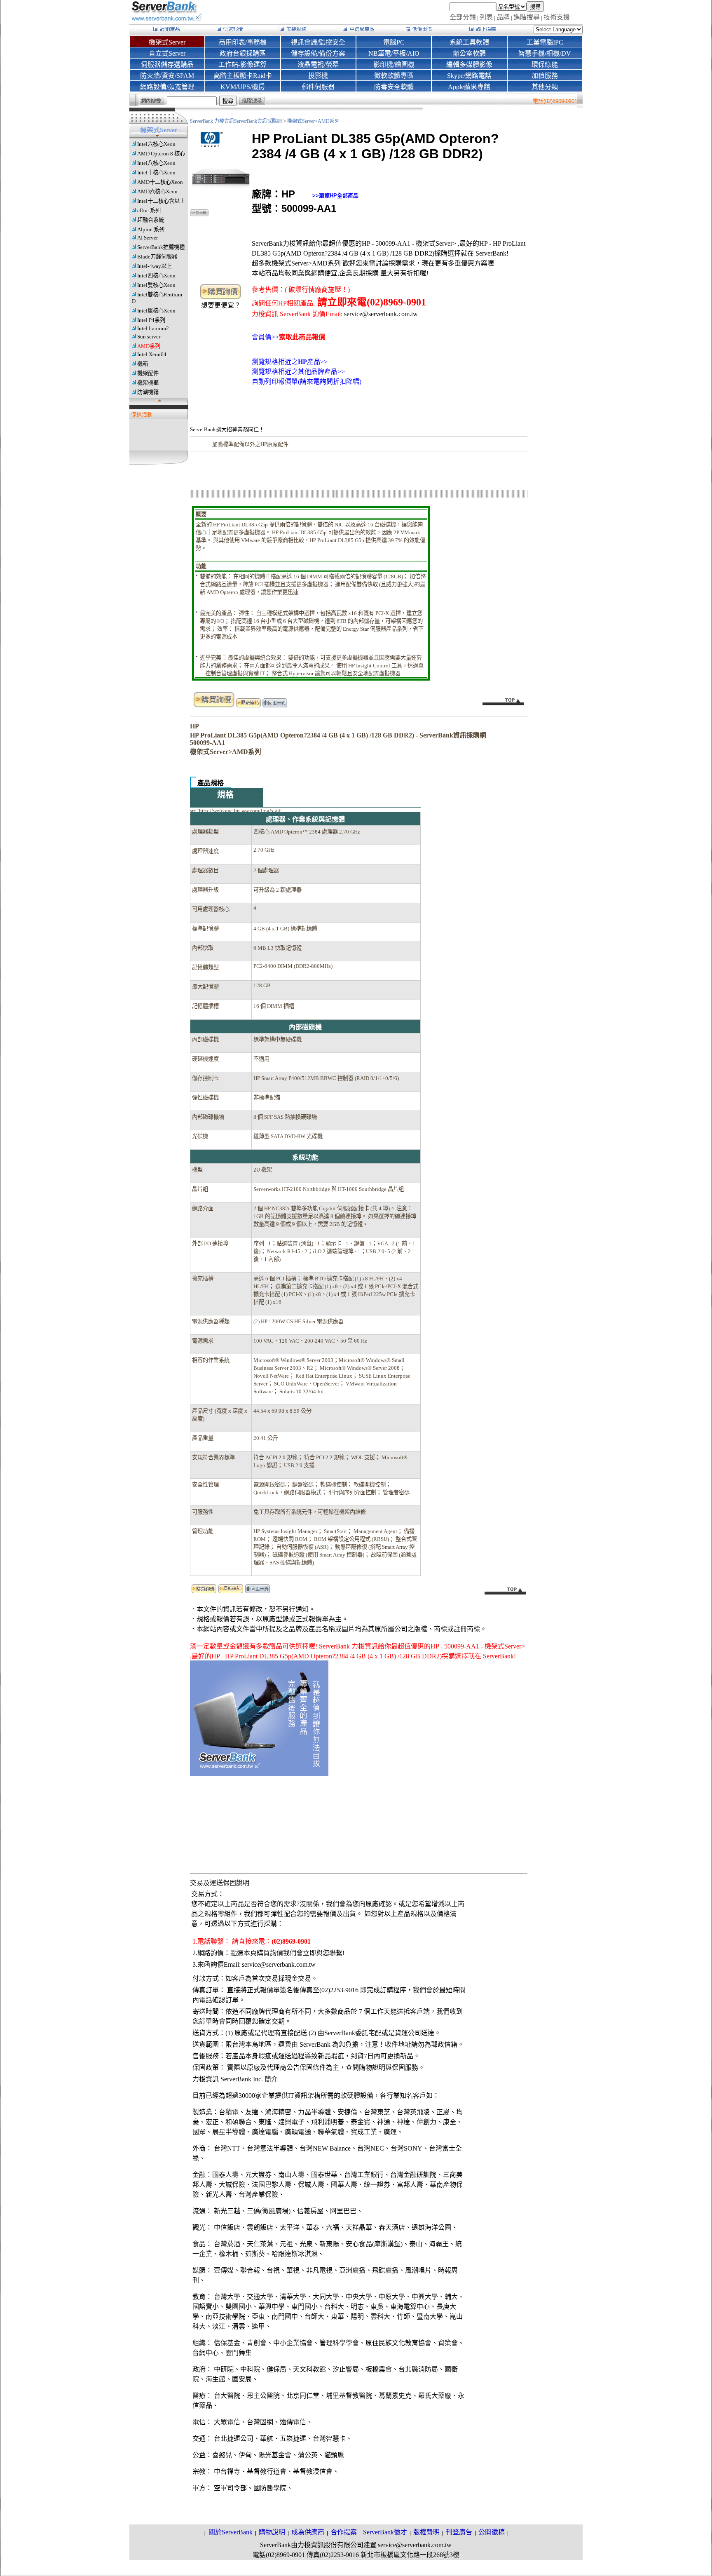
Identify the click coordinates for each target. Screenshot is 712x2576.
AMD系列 (149, 346)
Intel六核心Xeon (156, 144)
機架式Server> (302, 121)
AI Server (148, 238)
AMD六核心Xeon (157, 191)
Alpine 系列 (151, 229)
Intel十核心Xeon (156, 173)
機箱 (143, 364)
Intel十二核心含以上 (161, 201)
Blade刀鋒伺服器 (157, 257)
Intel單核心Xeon (156, 311)
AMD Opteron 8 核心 (161, 154)
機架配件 (148, 373)
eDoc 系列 (149, 210)
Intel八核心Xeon (156, 163)
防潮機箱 (148, 392)
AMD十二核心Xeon (160, 182)
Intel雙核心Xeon (156, 285)
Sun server (149, 337)
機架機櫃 (148, 383)
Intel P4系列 (151, 320)
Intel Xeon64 (152, 354)
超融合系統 (151, 220)
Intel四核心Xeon (156, 276)
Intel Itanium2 (153, 328)
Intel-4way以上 (155, 266)
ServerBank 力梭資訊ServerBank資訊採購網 (237, 121)
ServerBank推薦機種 (161, 247)
